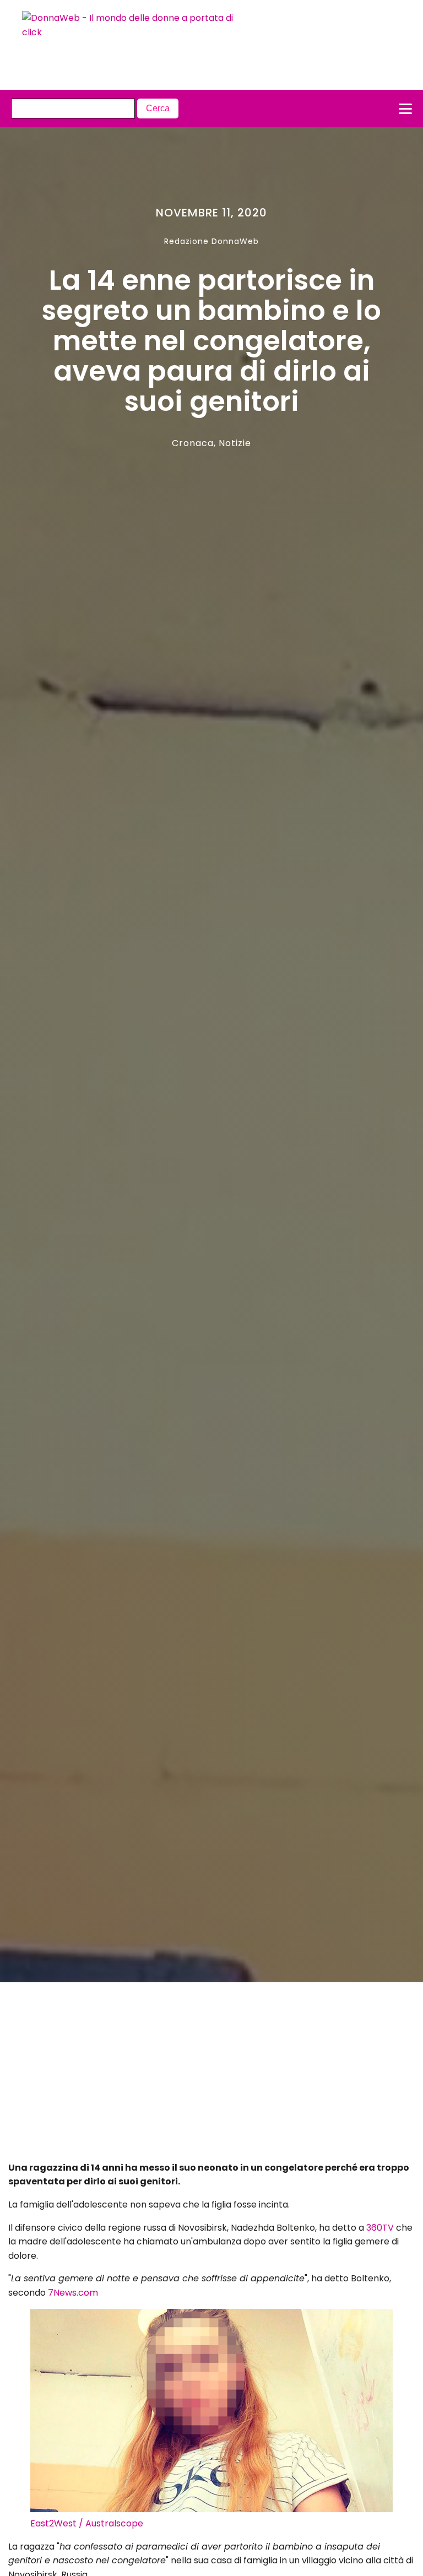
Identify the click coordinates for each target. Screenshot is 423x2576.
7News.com (73, 2293)
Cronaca (193, 443)
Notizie (235, 443)
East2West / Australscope (87, 2523)
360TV (380, 2228)
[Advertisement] (191, 2075)
